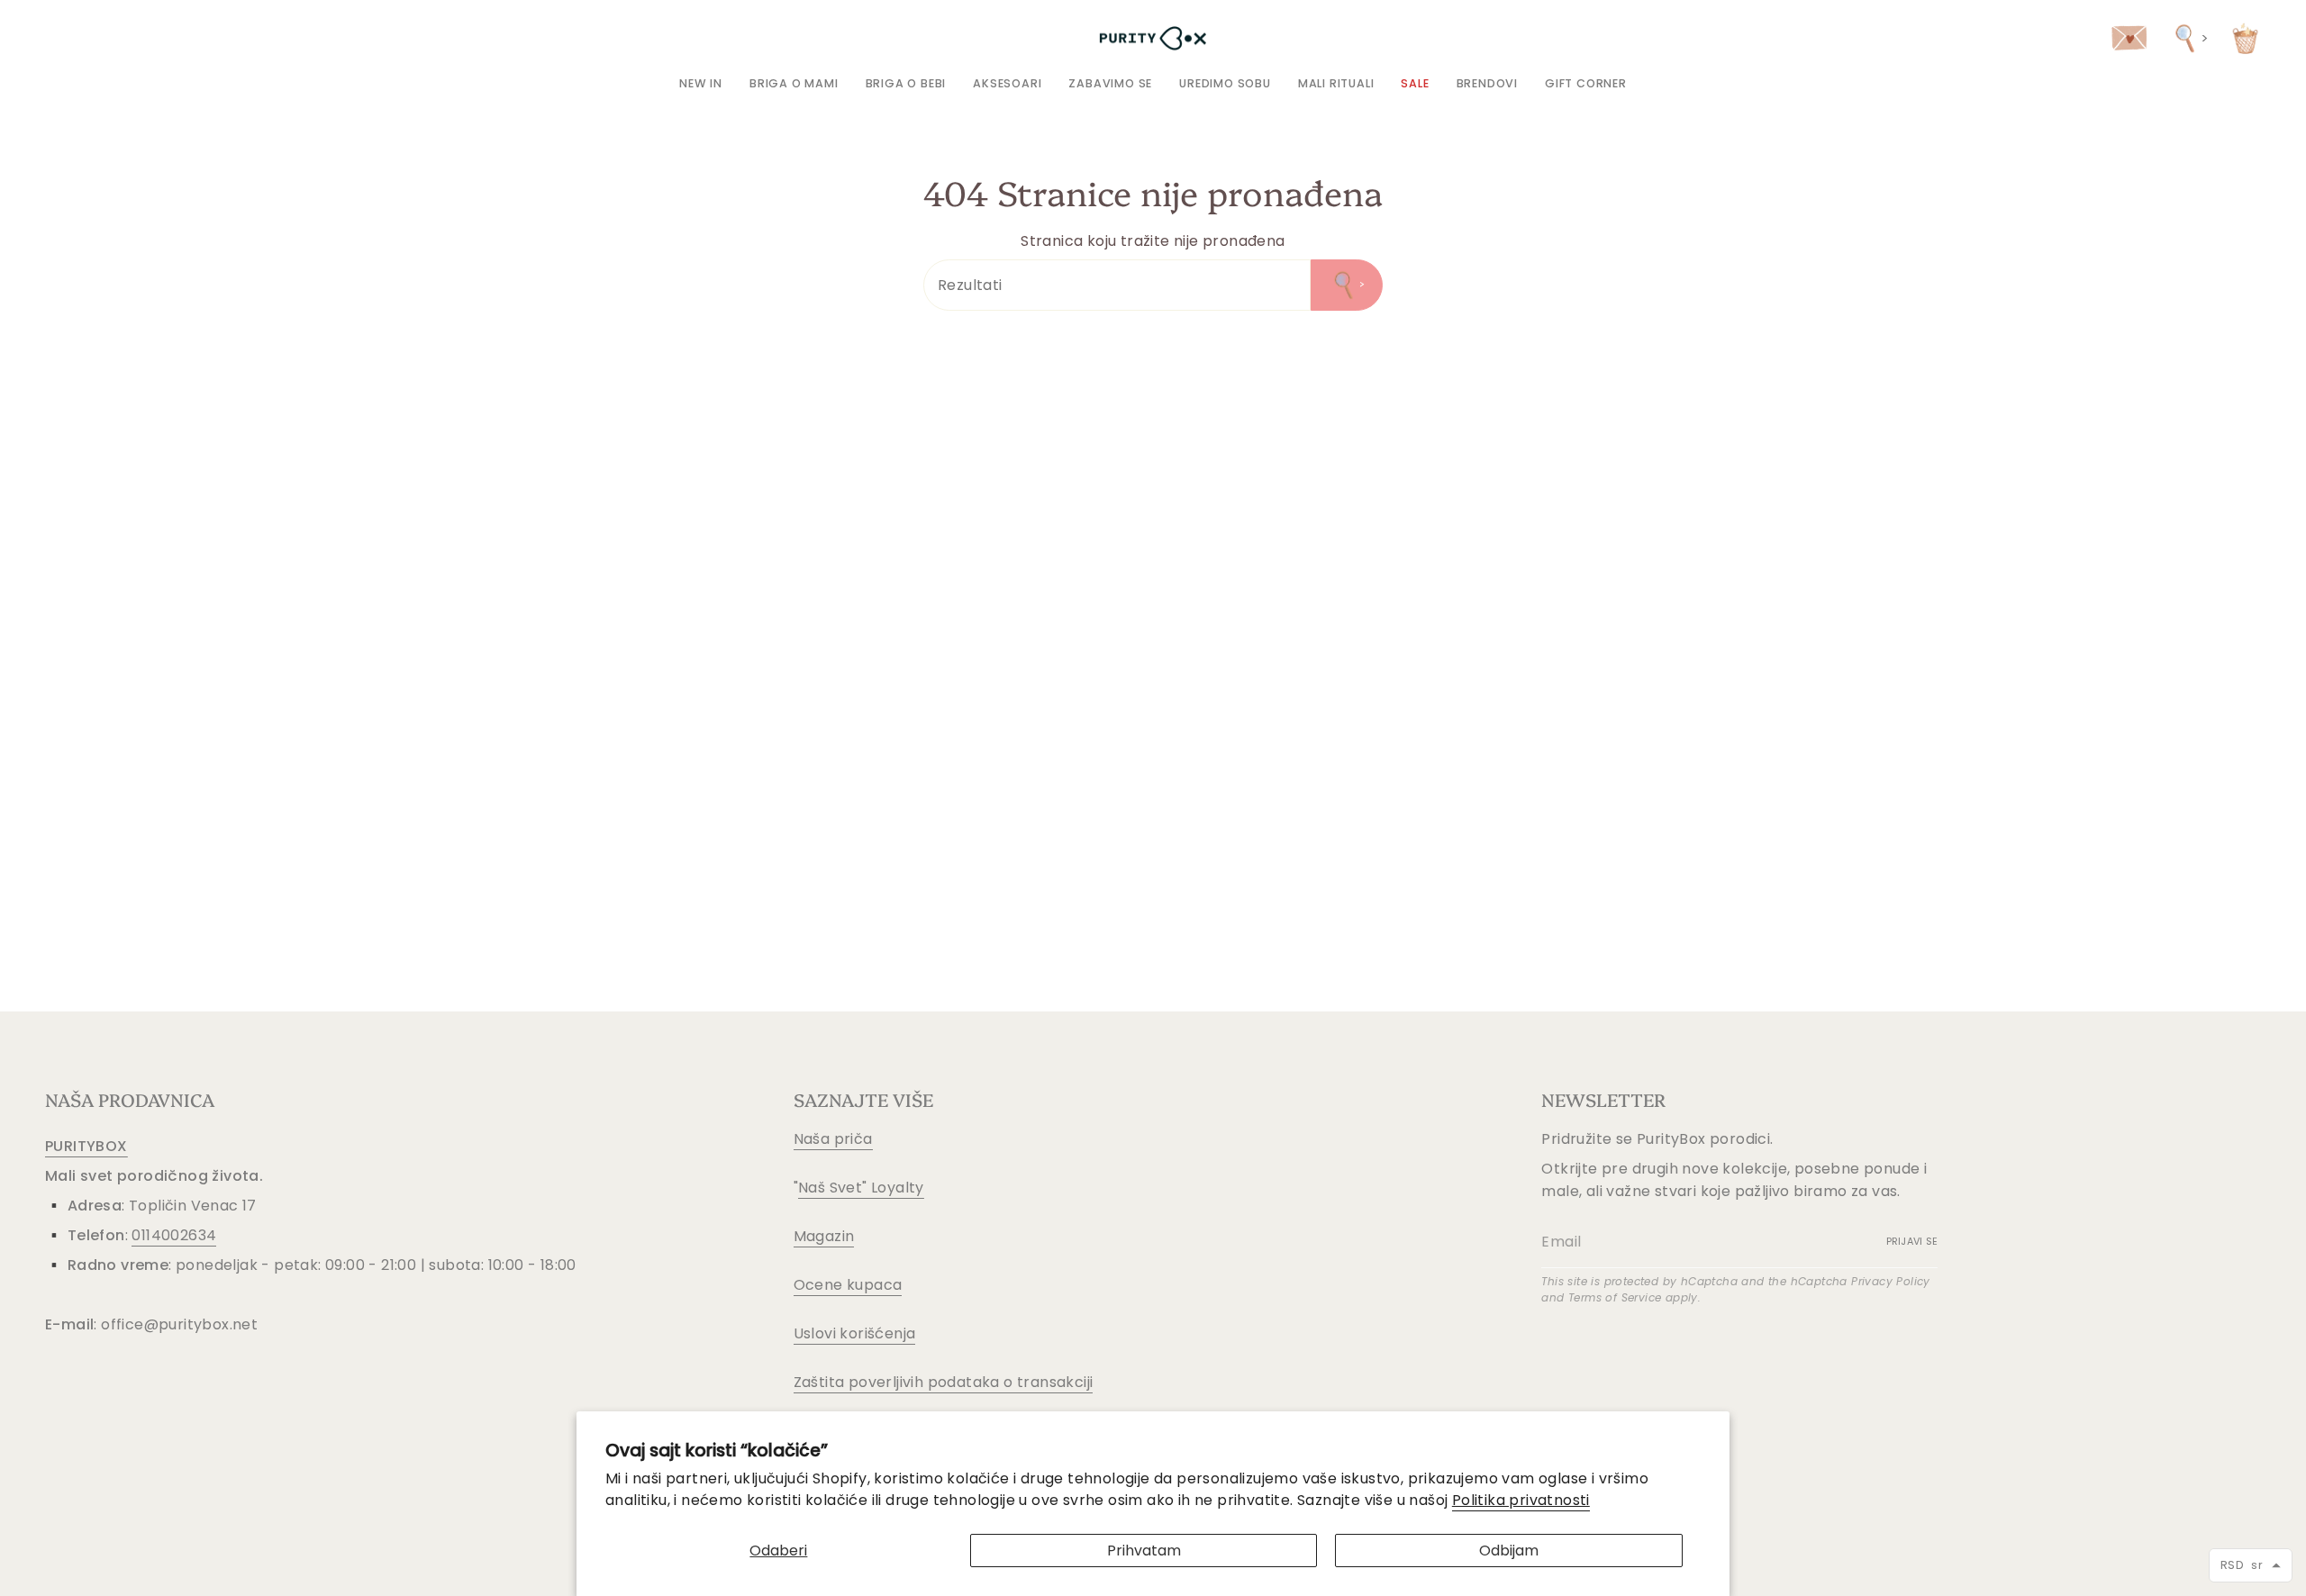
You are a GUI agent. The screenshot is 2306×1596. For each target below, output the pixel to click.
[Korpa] (2245, 38)
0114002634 (174, 1235)
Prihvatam (1144, 1551)
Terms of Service (1615, 1297)
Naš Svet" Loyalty (861, 1188)
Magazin (824, 1236)
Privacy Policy (1891, 1281)
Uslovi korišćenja (855, 1333)
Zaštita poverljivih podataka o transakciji (944, 1382)
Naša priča (833, 1139)
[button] (794, 83)
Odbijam (1509, 1551)
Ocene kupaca (848, 1285)
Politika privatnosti (1521, 1500)
